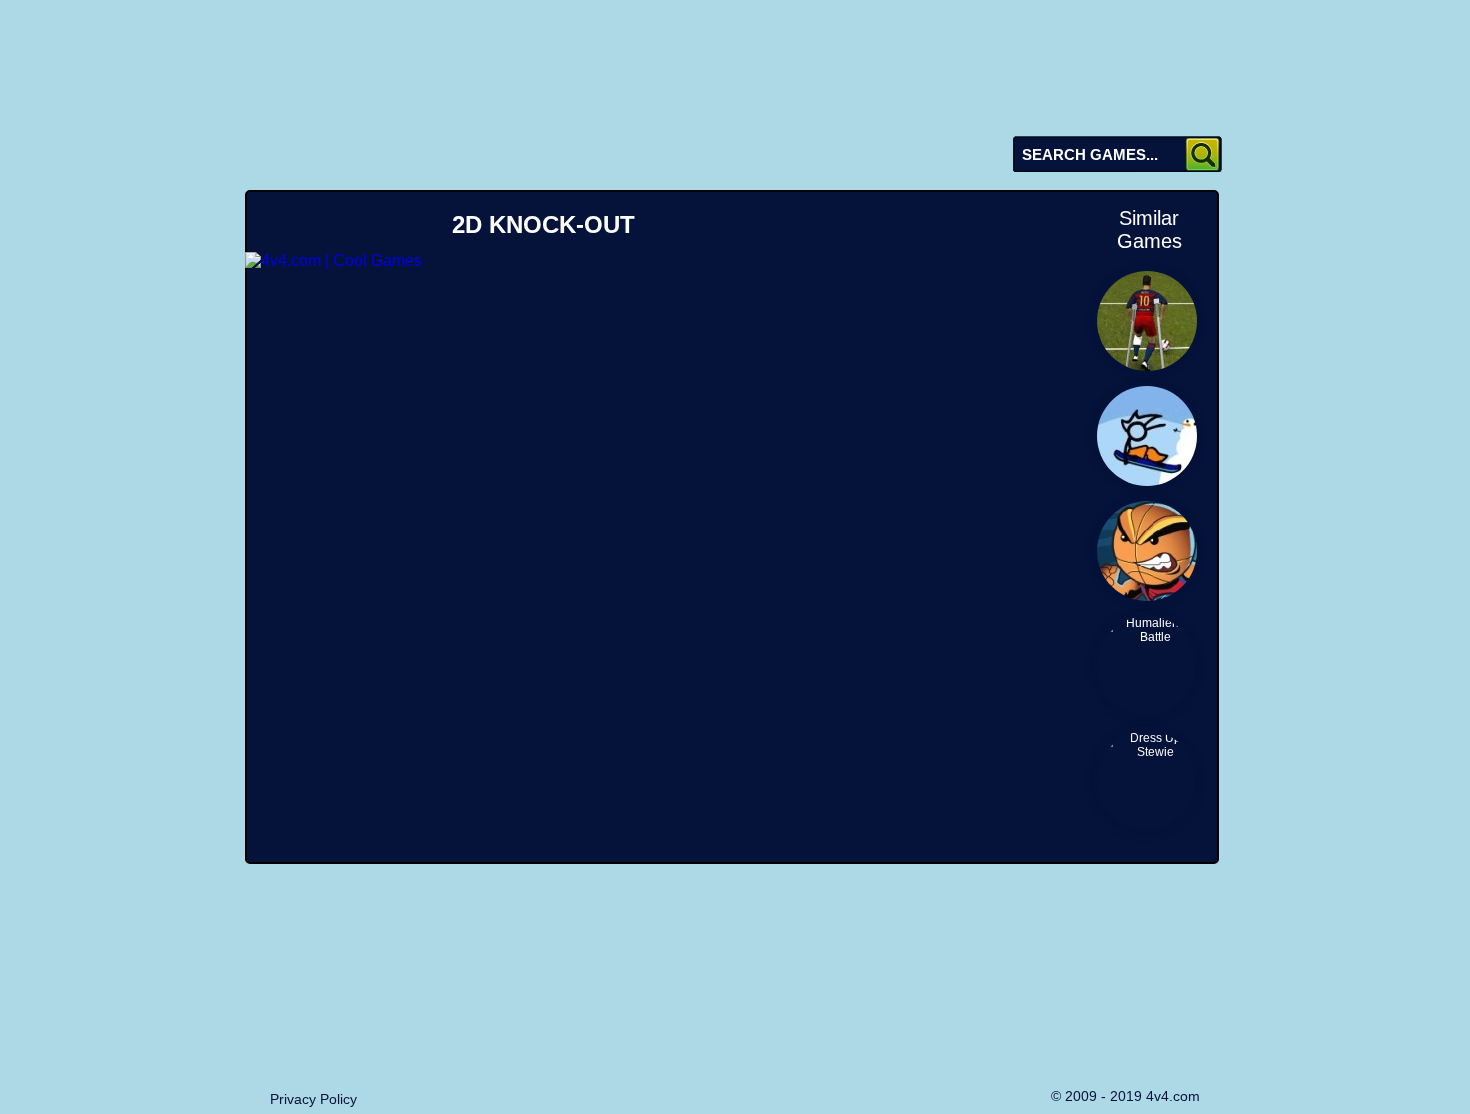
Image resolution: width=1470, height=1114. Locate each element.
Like (799, 223)
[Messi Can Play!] (1146, 320)
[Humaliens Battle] (1146, 665)
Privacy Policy (313, 1099)
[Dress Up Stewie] (1146, 780)
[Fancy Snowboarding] (1146, 435)
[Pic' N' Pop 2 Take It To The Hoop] (1146, 550)
